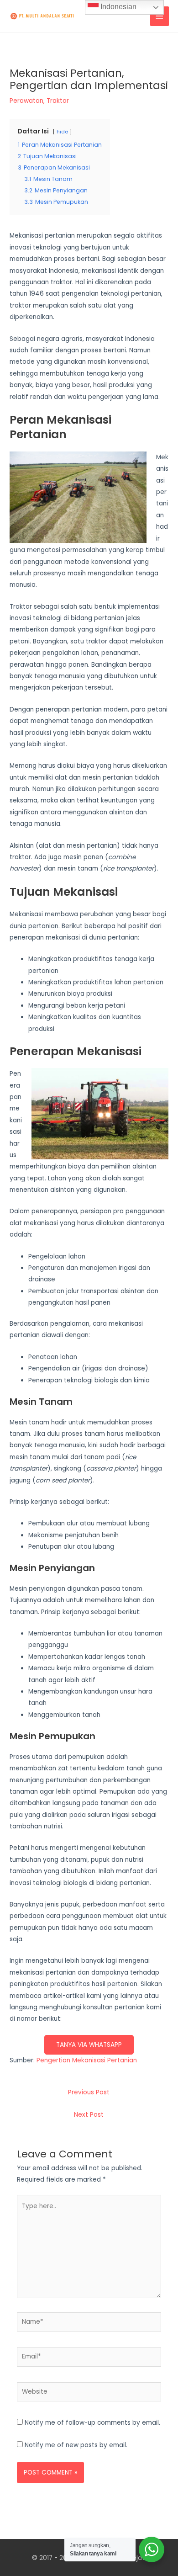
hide (62, 132)
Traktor (58, 101)
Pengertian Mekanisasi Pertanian (87, 2060)
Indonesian (118, 7)
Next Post (89, 2115)
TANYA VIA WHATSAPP (89, 2045)
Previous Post (89, 2092)
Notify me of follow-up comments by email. (92, 2423)
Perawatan (26, 101)
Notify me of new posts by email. (76, 2445)
